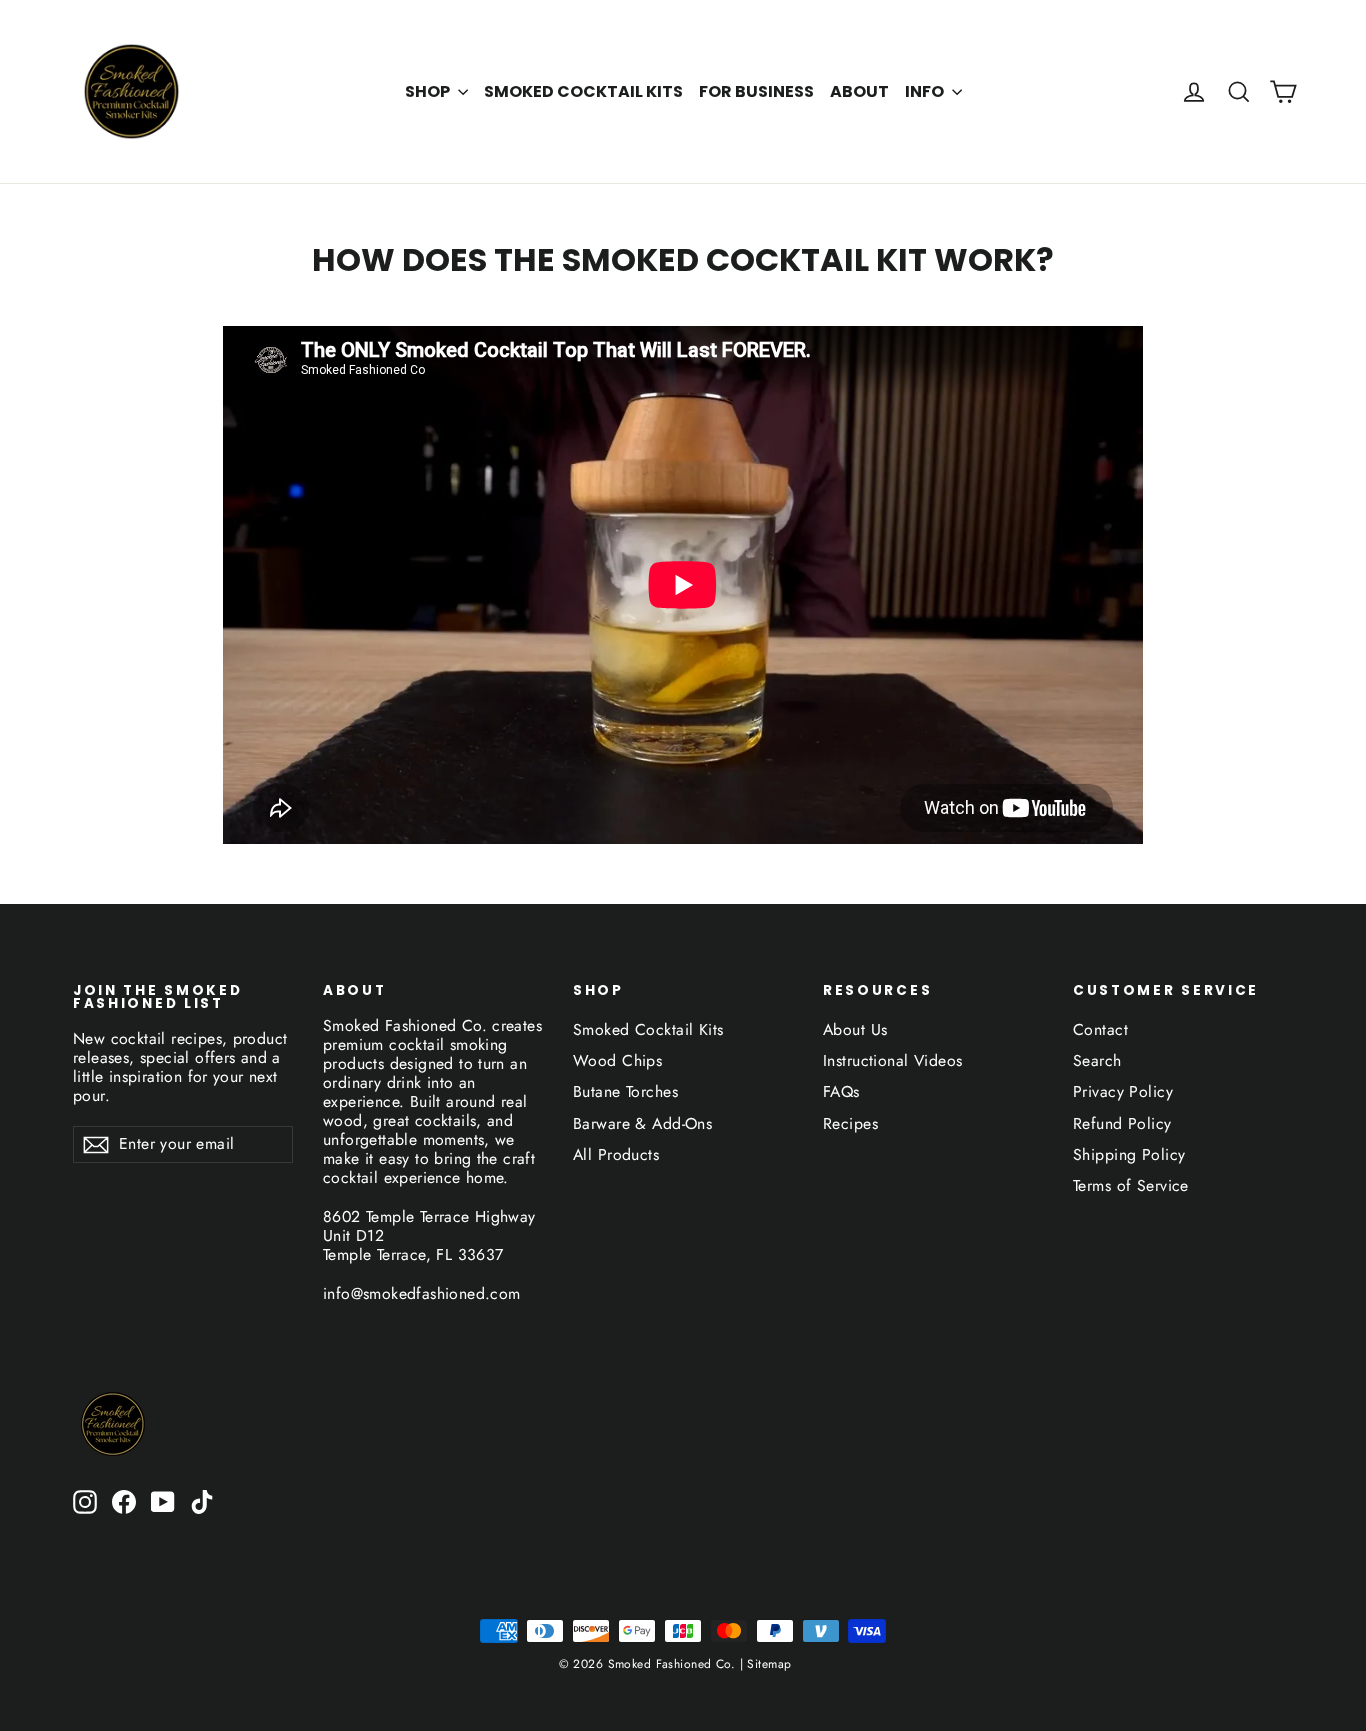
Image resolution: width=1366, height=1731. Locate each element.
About (859, 91)
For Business (756, 91)
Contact (1100, 1029)
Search (1097, 1060)
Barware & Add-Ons (642, 1123)
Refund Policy (1122, 1123)
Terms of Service (1131, 1185)
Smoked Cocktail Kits (583, 91)
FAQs (841, 1091)
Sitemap (767, 1664)
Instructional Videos (893, 1060)
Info (926, 91)
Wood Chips (617, 1060)
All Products (616, 1154)
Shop (429, 91)
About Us (855, 1029)
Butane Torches (625, 1091)
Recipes (850, 1123)
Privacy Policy (1123, 1091)
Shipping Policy (1129, 1154)
